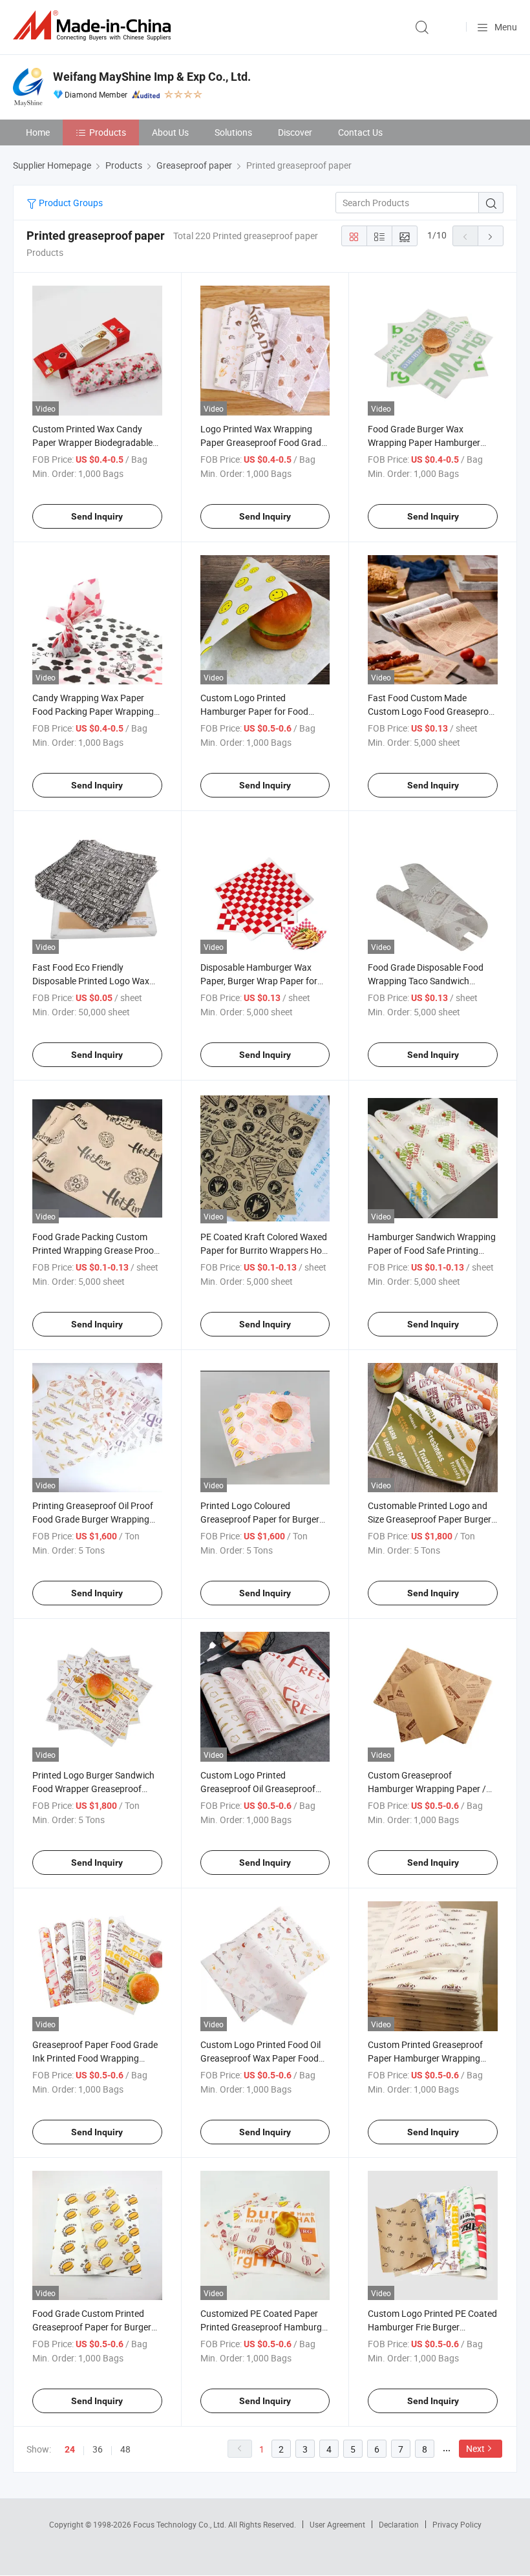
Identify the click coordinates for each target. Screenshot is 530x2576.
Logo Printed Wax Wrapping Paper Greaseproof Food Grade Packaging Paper (263, 442)
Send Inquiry (97, 516)
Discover (295, 132)
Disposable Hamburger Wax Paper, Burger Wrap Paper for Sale (259, 981)
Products (108, 132)
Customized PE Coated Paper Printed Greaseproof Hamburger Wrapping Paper (265, 2327)
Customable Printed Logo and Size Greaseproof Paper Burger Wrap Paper (429, 1519)
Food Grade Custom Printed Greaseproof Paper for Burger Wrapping (92, 2327)
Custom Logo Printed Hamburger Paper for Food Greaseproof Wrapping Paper (259, 711)
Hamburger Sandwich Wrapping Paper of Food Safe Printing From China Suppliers (432, 1250)
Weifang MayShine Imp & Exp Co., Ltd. (152, 77)
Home (38, 132)
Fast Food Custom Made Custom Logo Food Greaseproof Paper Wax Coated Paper (432, 711)
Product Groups (70, 203)
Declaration (399, 2524)
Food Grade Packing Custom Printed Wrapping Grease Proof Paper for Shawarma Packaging (96, 1250)
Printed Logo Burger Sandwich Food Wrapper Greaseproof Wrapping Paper (93, 1789)
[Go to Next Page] (491, 236)
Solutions (233, 132)
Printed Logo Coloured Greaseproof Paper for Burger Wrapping (260, 1519)
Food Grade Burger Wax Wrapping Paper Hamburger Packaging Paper (424, 442)
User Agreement (337, 2524)
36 (98, 2449)
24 (70, 2449)
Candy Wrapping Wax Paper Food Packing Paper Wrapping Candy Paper (93, 711)
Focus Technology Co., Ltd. (181, 2524)
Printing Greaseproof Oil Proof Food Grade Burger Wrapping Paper (93, 1519)
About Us (170, 132)
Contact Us (360, 132)
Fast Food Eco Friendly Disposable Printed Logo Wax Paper (91, 981)
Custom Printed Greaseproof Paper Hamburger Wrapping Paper (425, 2058)
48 (125, 2449)
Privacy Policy (457, 2524)
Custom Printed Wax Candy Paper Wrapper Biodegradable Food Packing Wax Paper (92, 442)
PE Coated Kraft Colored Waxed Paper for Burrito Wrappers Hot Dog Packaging (264, 1250)
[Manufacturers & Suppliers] (94, 26)
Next (475, 2448)
